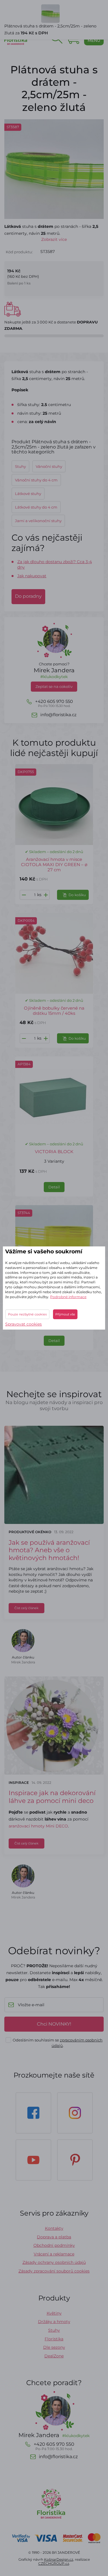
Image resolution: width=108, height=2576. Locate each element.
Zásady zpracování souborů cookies (54, 2271)
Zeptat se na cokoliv (54, 686)
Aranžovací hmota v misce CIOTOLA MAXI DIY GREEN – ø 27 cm (54, 864)
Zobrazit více (54, 239)
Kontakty (54, 2228)
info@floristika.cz (58, 715)
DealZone (54, 2356)
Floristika (54, 2339)
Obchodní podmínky (54, 2245)
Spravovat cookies (23, 1324)
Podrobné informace (68, 1297)
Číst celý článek (26, 1608)
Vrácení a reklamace (54, 2254)
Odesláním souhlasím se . (58, 2043)
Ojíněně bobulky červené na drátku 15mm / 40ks (54, 1011)
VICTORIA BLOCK (54, 1152)
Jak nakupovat (32, 576)
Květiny (54, 2313)
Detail (54, 1187)
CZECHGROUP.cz (54, 2563)
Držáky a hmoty (54, 2322)
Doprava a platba (54, 2237)
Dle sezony (54, 2347)
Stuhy (54, 2330)
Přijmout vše (65, 1314)
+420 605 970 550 (54, 703)
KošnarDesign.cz (59, 2559)
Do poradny (28, 596)
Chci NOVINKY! (54, 2024)
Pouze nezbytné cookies (27, 1314)
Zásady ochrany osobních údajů (54, 2262)
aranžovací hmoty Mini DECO (38, 1826)
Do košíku (77, 895)
